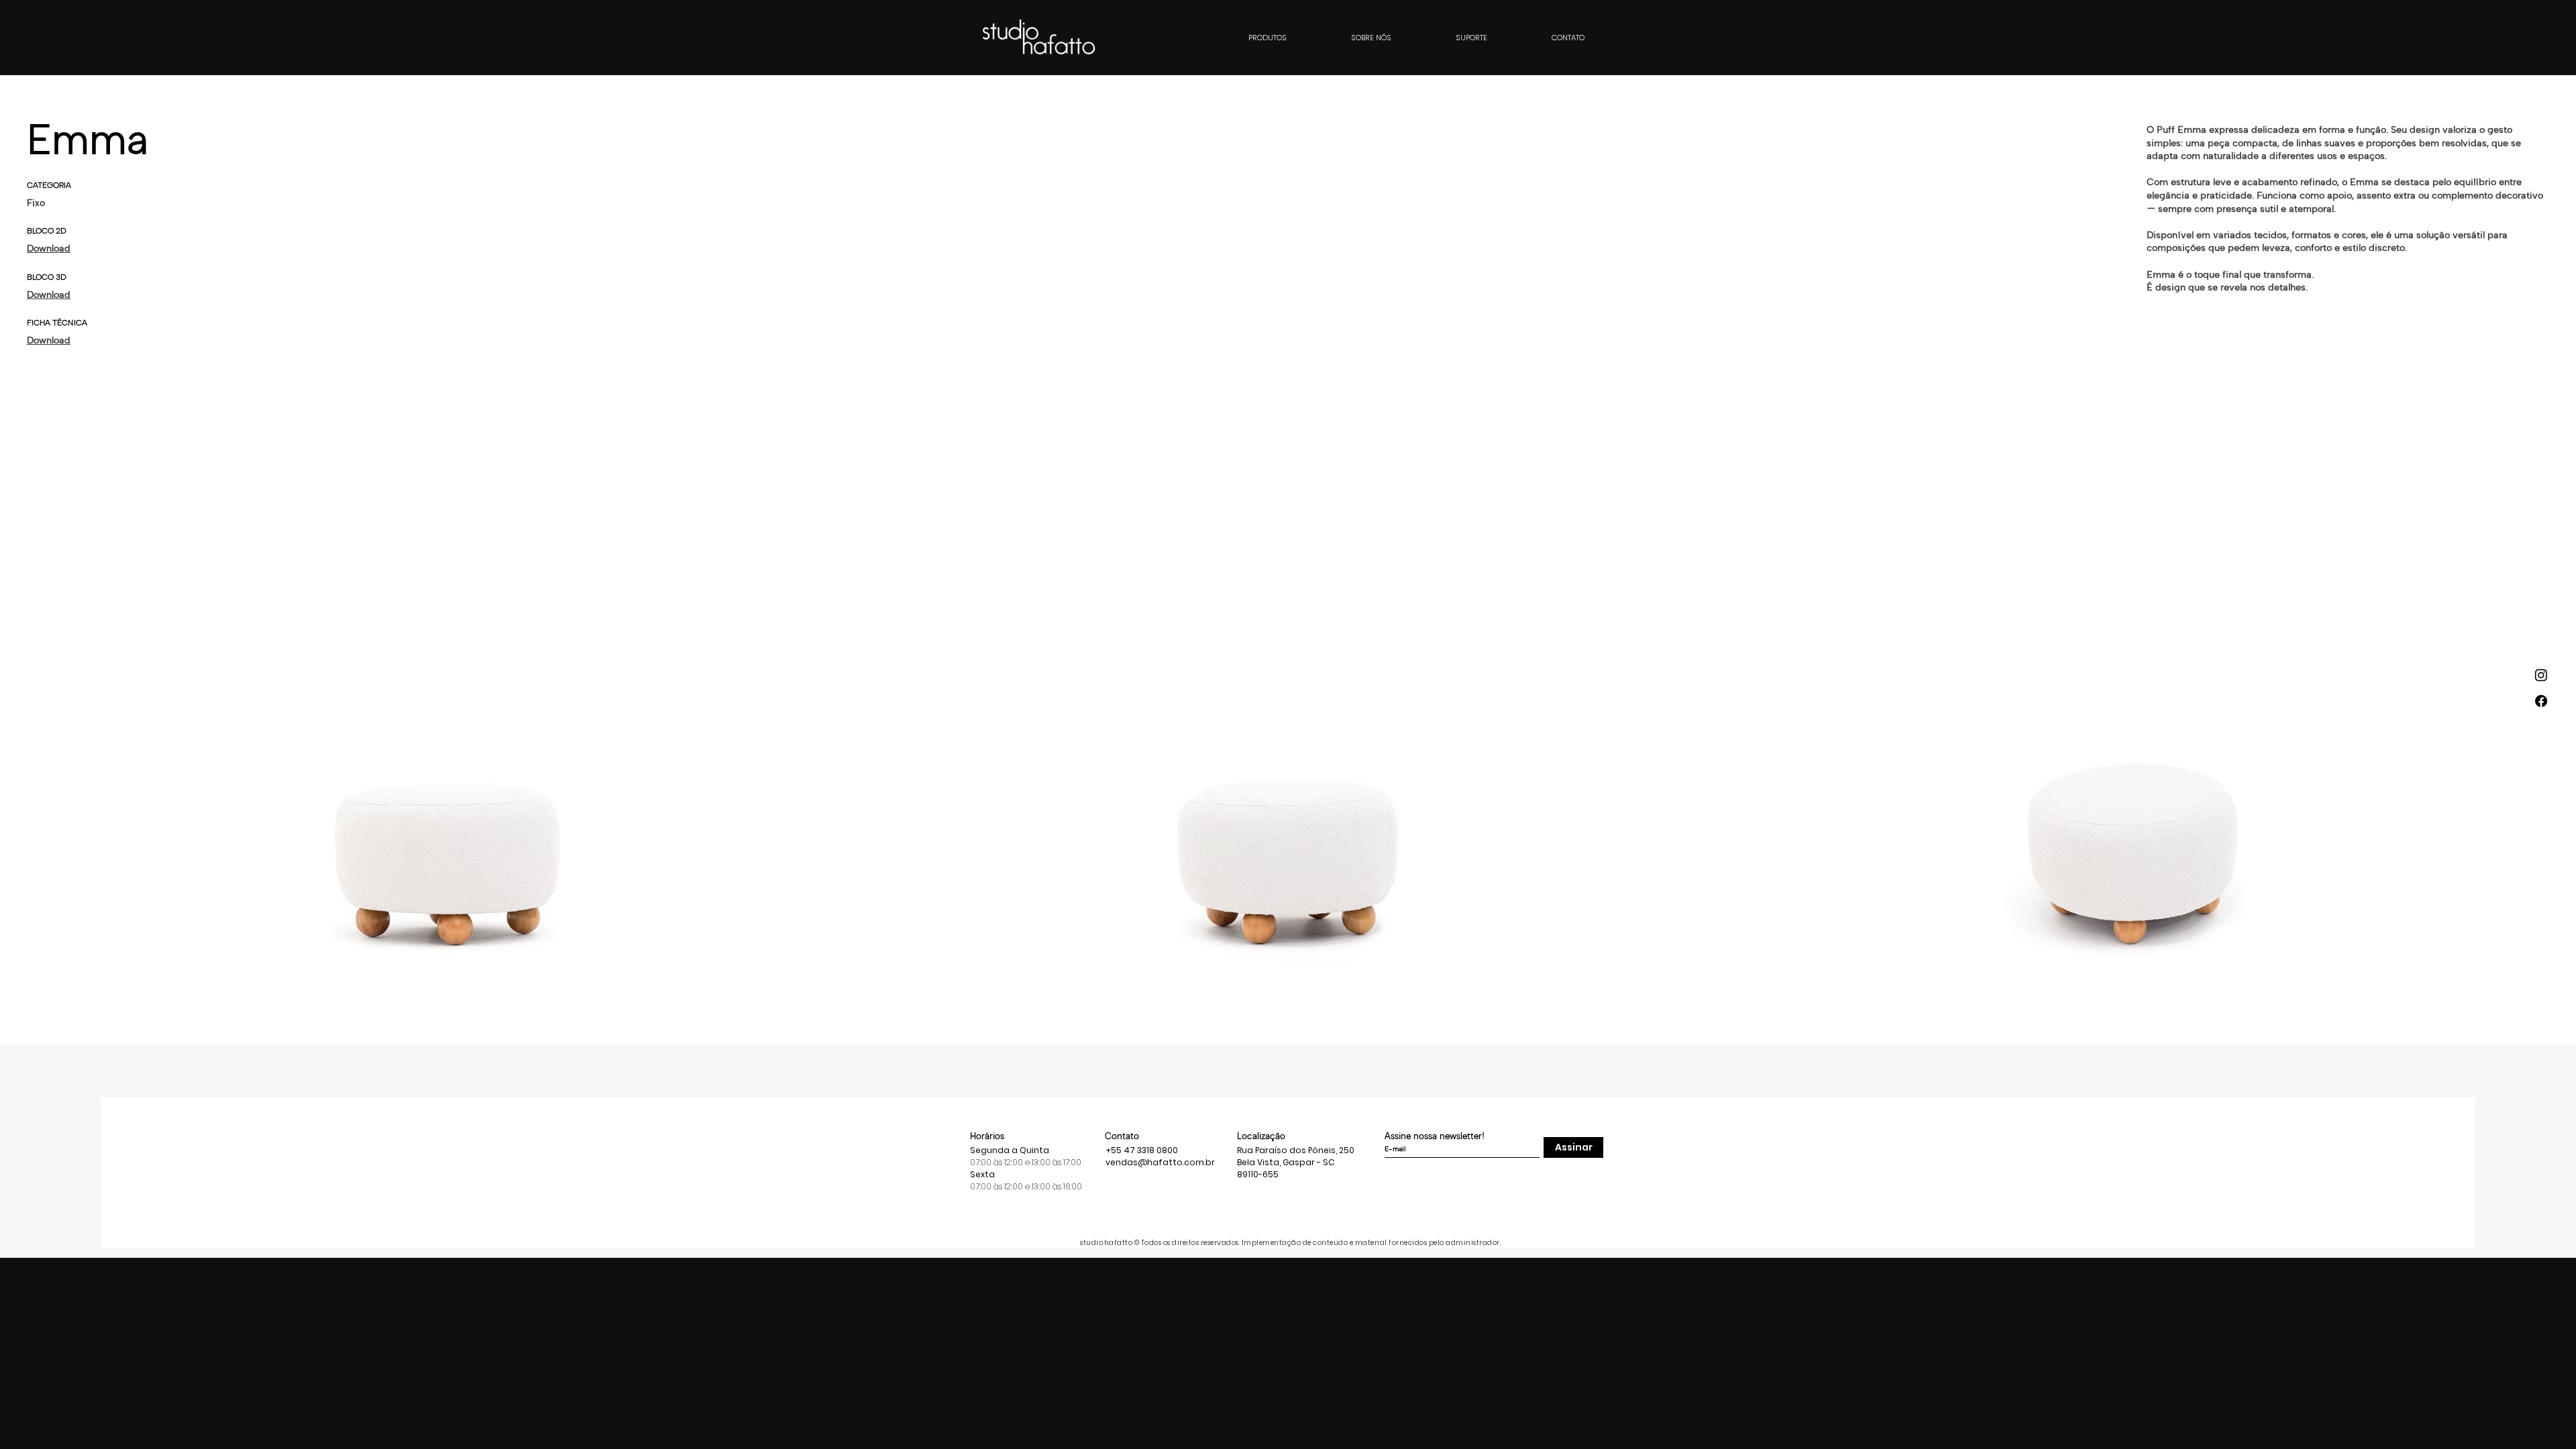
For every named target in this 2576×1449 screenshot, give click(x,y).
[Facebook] (2541, 701)
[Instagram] (2541, 675)
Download (49, 249)
